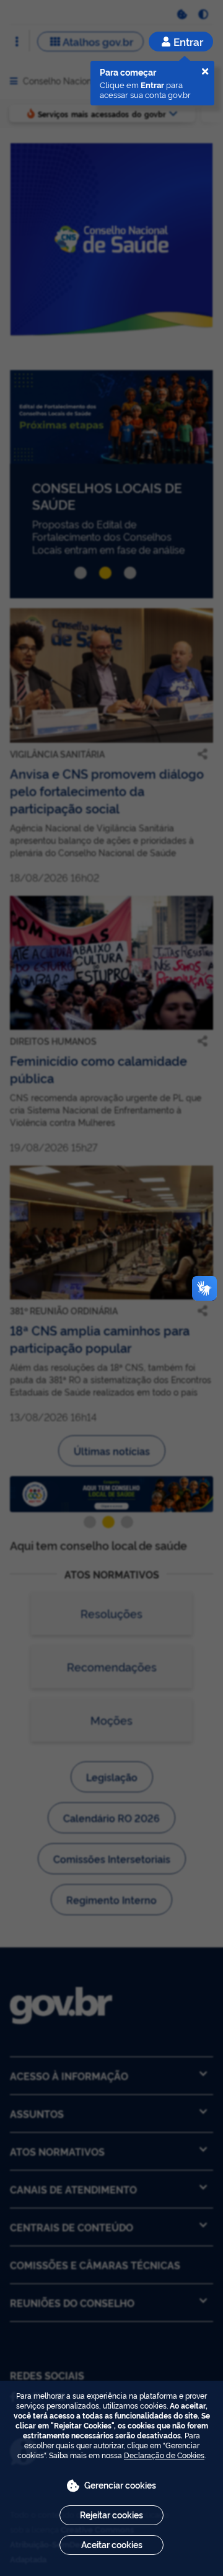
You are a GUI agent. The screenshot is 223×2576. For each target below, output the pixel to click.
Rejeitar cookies (111, 2514)
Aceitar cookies (112, 2544)
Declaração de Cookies (164, 2455)
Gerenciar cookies (120, 2485)
